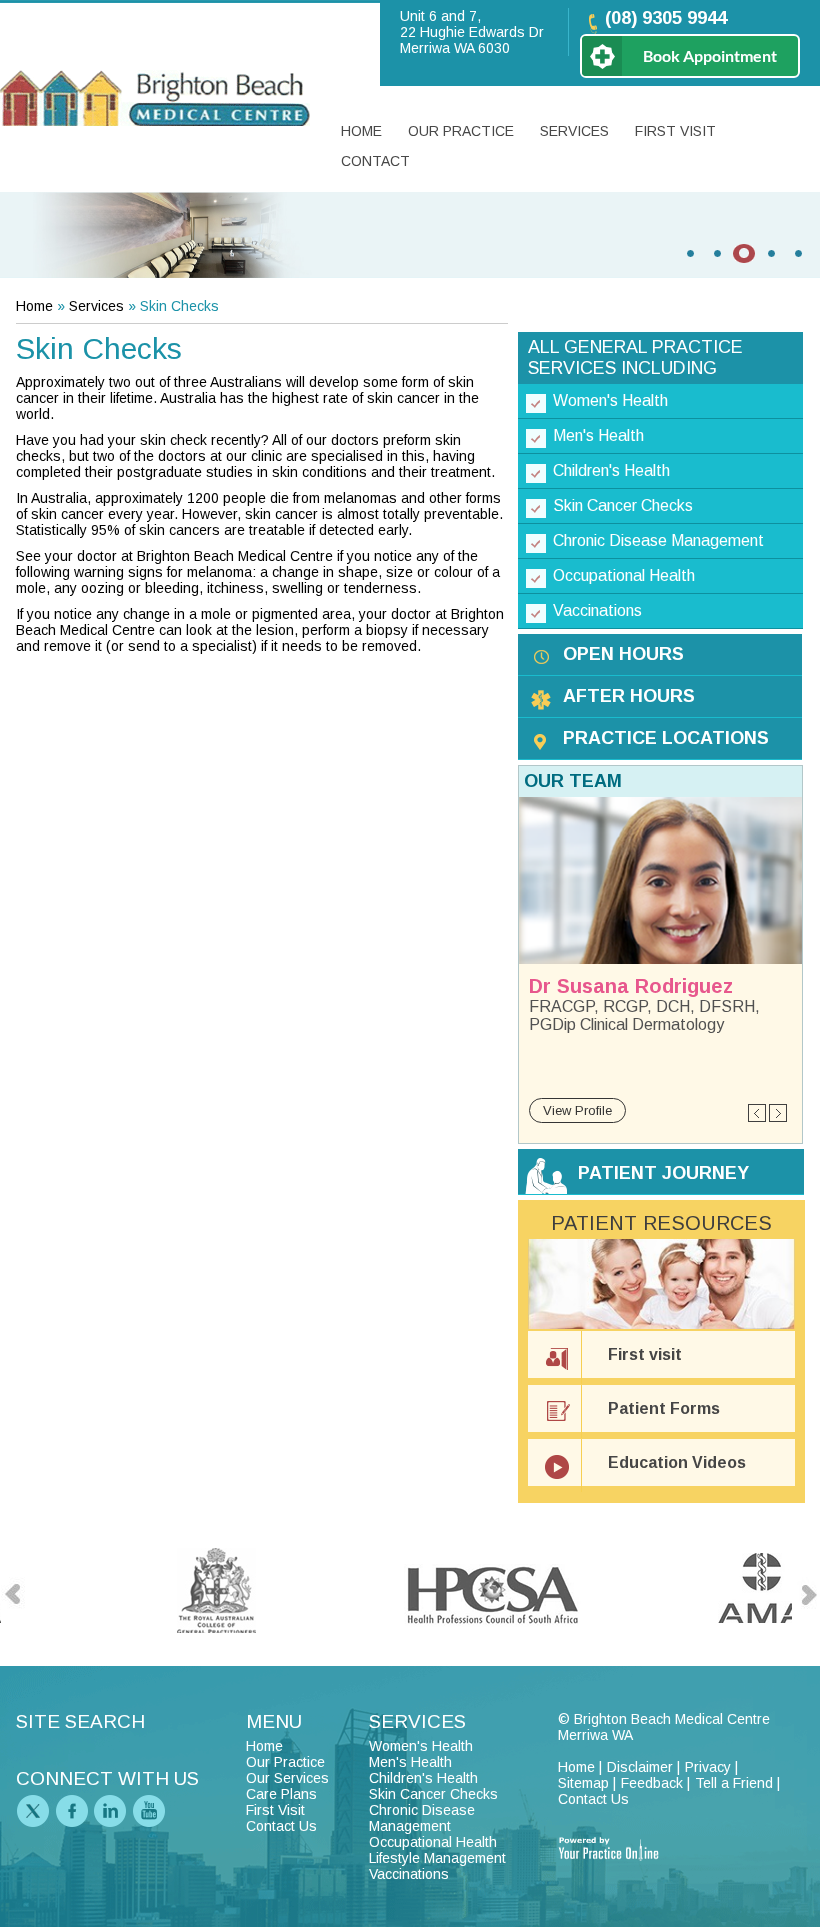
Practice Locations (666, 738)
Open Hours (623, 654)
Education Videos (677, 1462)
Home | (580, 1767)
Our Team (573, 781)
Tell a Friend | (737, 1783)
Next (777, 1113)
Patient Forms (664, 1408)
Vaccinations (597, 610)
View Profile (577, 1110)
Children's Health (611, 470)
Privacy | (711, 1767)
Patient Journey (663, 1173)
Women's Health (610, 400)
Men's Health (598, 435)
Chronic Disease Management (658, 540)
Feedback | (655, 1783)
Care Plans (281, 1794)
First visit (645, 1354)
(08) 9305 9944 (666, 18)
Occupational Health (624, 575)
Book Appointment (710, 55)
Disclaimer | (643, 1767)
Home (361, 131)
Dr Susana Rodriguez (631, 986)
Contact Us (281, 1826)
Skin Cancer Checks (623, 505)
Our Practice (461, 131)
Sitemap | (587, 1783)
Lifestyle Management (437, 1858)
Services (574, 131)
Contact (375, 161)
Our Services (287, 1778)
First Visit (675, 131)
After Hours (629, 696)
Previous (757, 1113)
